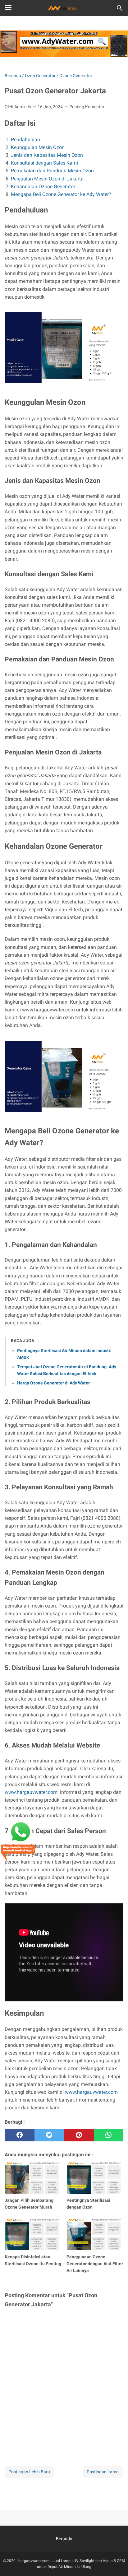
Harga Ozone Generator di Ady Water (53, 1383)
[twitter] (49, 2135)
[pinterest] (79, 2135)
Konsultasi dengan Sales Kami (44, 163)
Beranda (64, 2539)
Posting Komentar (87, 107)
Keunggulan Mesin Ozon (38, 147)
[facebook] (20, 2135)
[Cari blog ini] (120, 8)
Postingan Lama (103, 2472)
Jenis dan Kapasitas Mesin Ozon (47, 155)
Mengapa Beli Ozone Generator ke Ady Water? (61, 194)
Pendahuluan (25, 140)
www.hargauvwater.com (31, 1792)
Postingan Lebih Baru (29, 2472)
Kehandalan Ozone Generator (43, 187)
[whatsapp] (109, 2135)
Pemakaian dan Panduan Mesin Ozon (52, 171)
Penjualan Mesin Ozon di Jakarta (47, 179)
